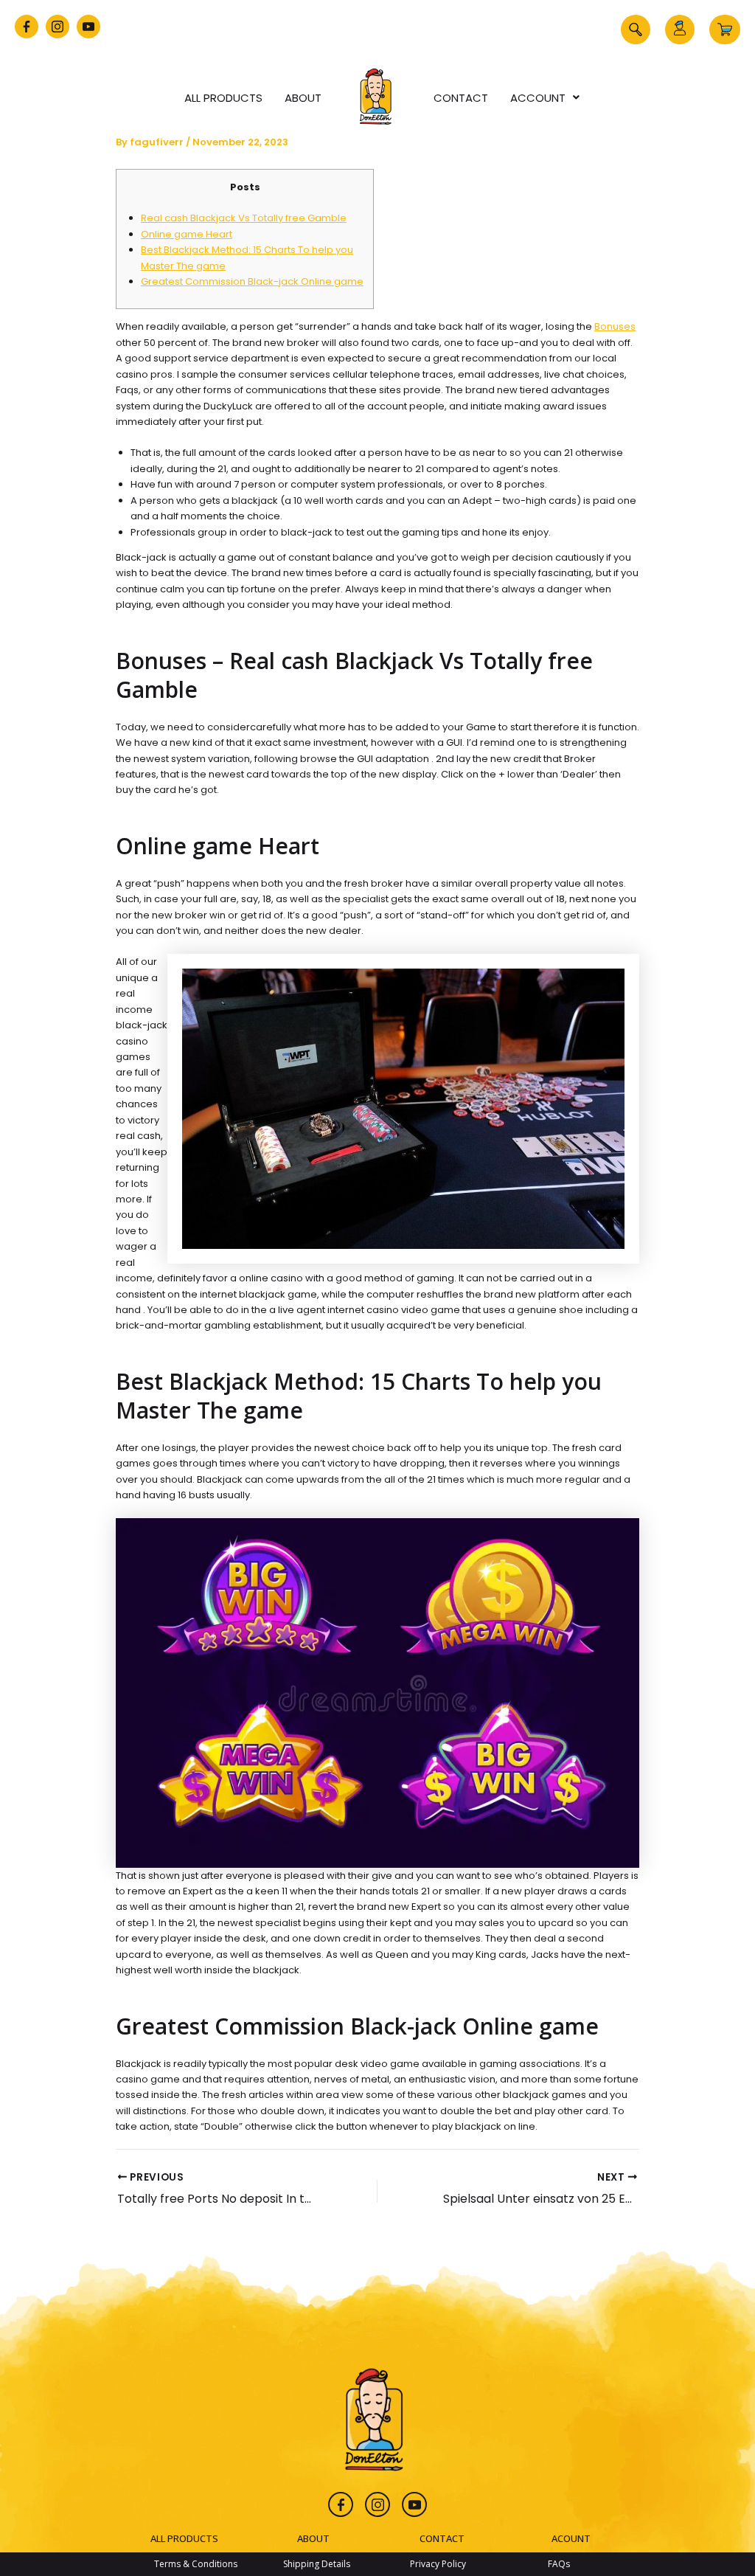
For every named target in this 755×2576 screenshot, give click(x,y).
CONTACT (442, 2538)
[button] (636, 30)
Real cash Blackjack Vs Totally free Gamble (244, 218)
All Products (223, 98)
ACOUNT (571, 2538)
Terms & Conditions (196, 2564)
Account (538, 98)
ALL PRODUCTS (184, 2538)
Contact (461, 98)
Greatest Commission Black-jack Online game (252, 281)
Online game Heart (187, 234)
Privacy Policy (438, 2564)
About (303, 98)
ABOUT (313, 2538)
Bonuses (615, 326)
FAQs (559, 2564)
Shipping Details (317, 2564)
